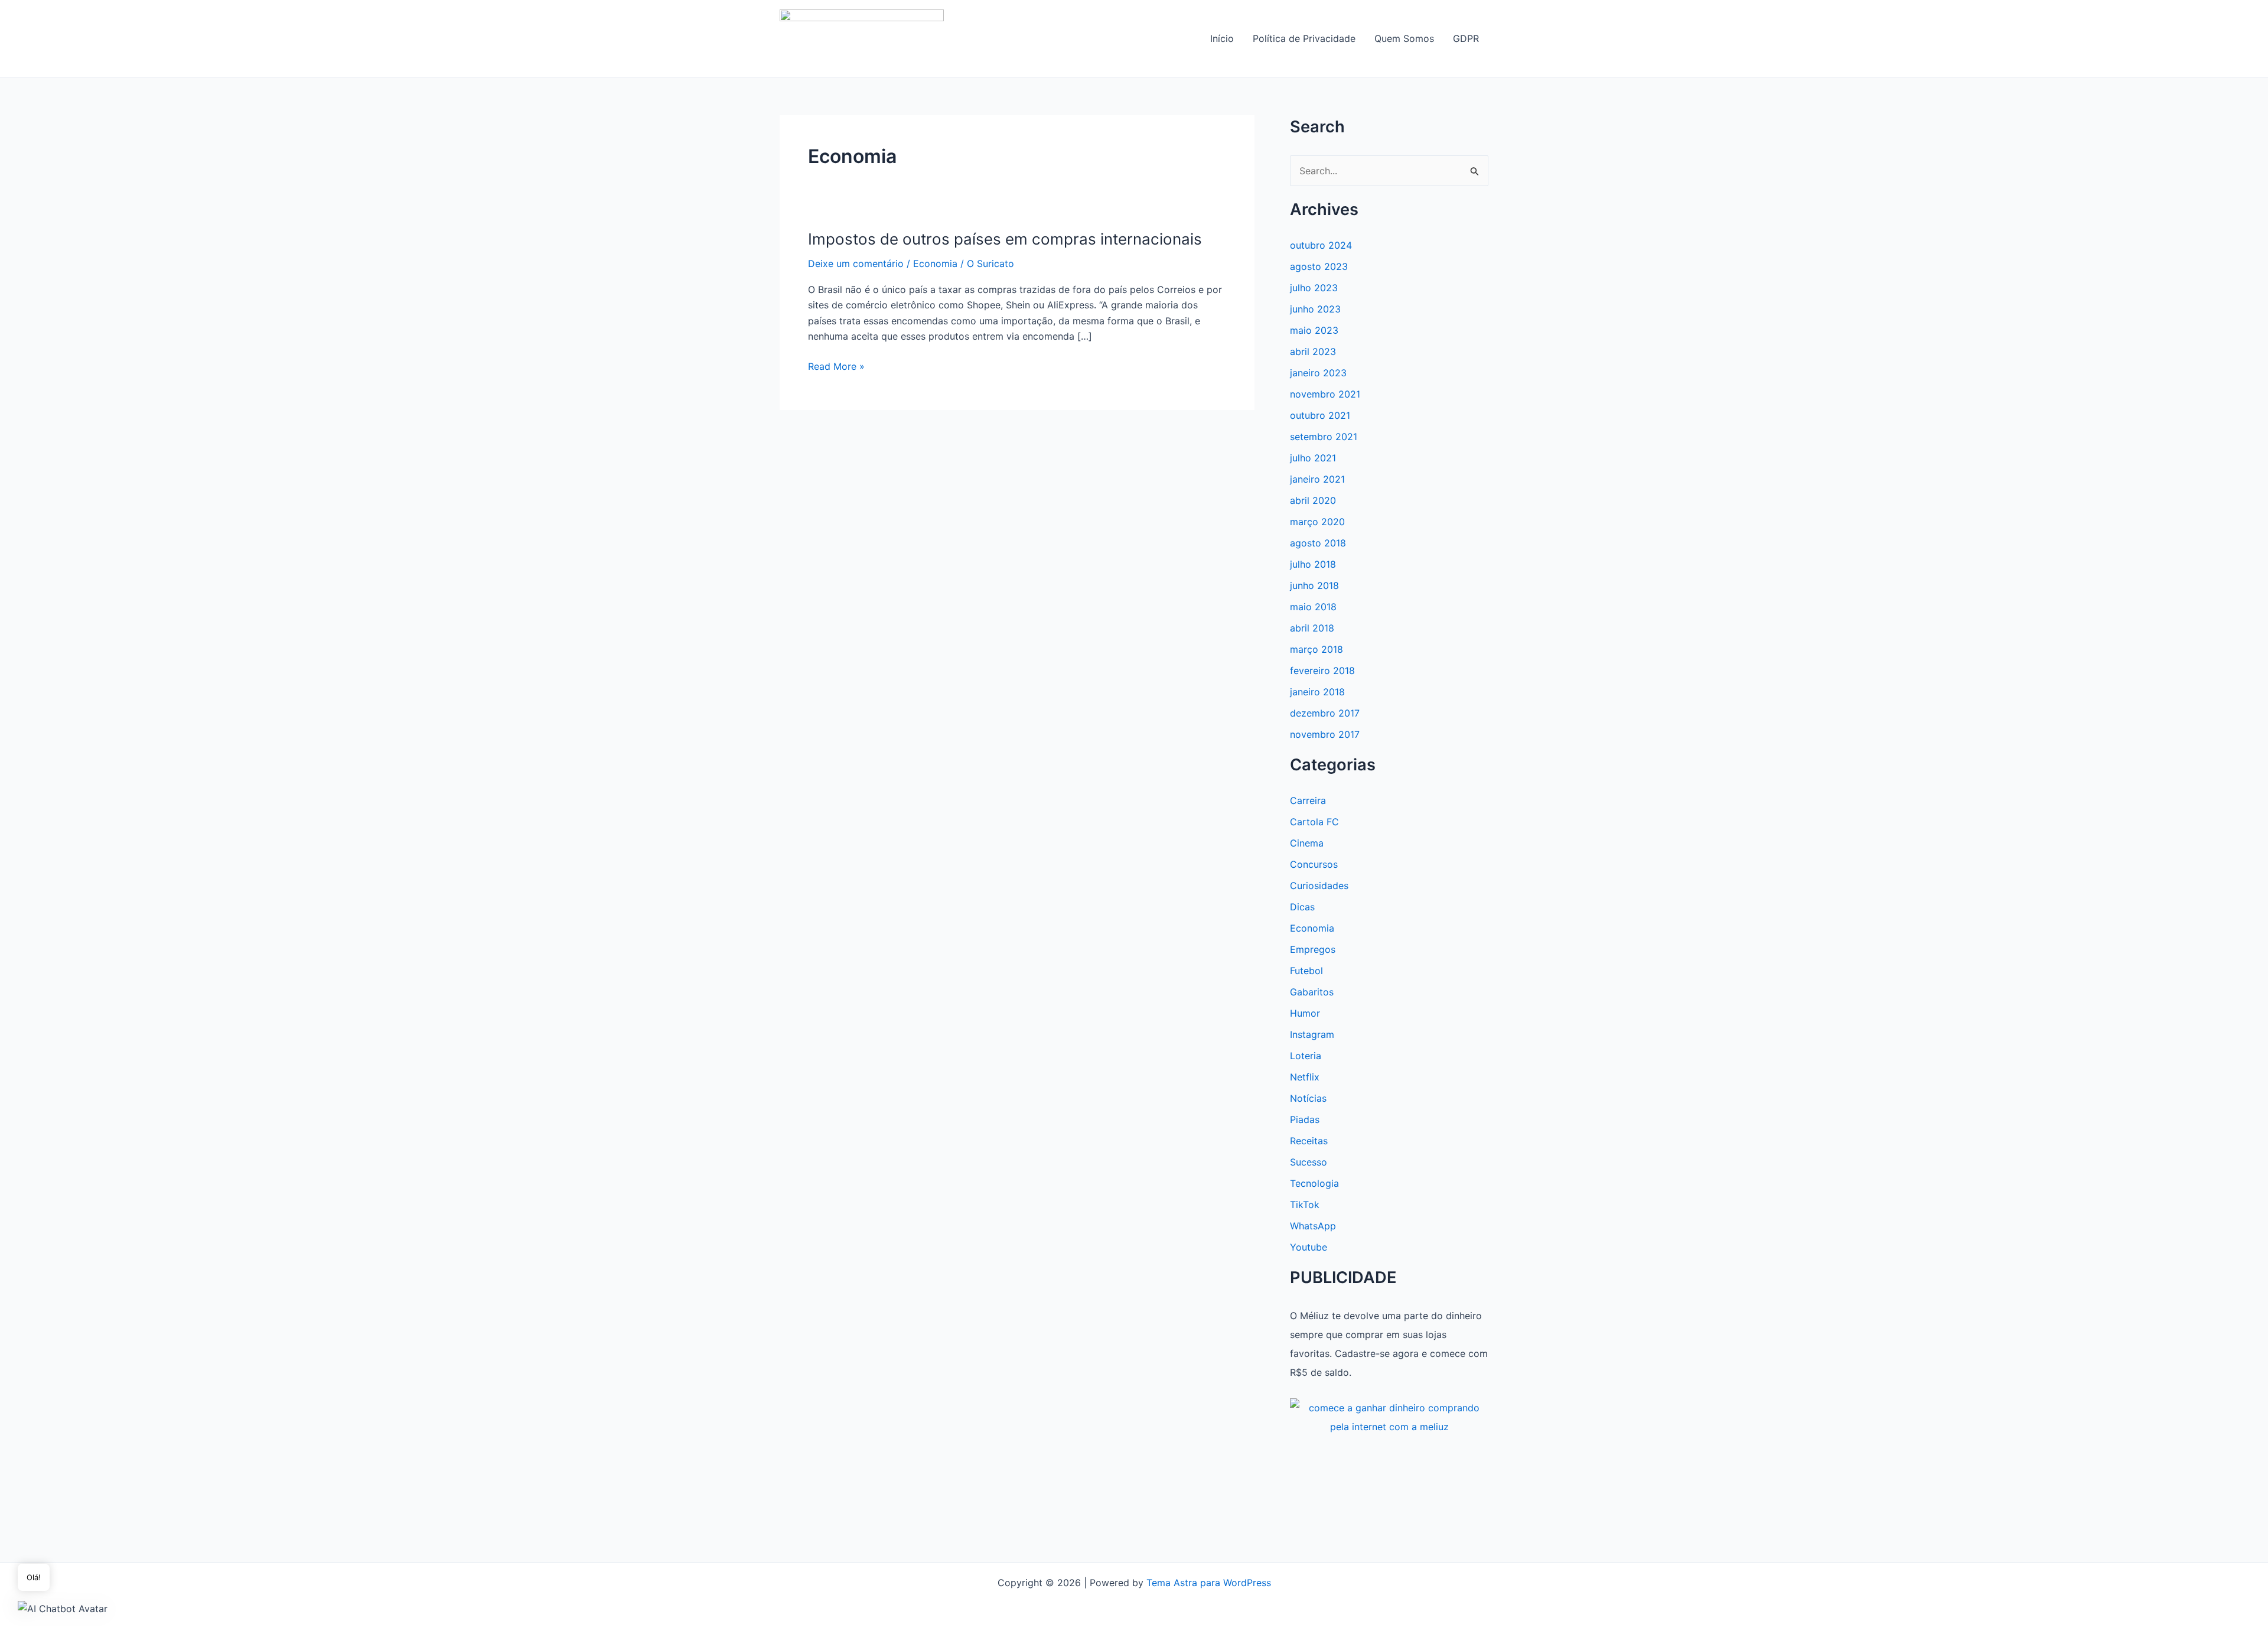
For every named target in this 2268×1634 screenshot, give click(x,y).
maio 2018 (1313, 607)
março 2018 (1317, 649)
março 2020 (1317, 522)
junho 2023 (1315, 309)
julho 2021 (1313, 458)
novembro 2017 (1325, 734)
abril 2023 (1313, 351)
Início (1222, 38)
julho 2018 (1313, 564)
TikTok (1305, 1205)
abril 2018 (1312, 628)
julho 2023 (1314, 288)
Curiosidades (1319, 886)
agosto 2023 (1319, 266)
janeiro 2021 (1317, 479)
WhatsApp (1313, 1226)
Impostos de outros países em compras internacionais (1005, 239)
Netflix (1305, 1077)
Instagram (1312, 1034)
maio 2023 (1314, 330)
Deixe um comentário (856, 263)
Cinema (1307, 843)
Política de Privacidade (1304, 38)
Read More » (836, 367)
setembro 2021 (1324, 437)
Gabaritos (1312, 992)
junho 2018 (1314, 585)
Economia (935, 263)
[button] (63, 1608)
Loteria (1306, 1056)
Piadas (1305, 1119)
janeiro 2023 (1318, 373)
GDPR (1466, 38)
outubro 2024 (1321, 245)
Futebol (1306, 971)
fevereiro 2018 (1322, 670)
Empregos (1313, 949)
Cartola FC (1314, 822)
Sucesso (1309, 1162)
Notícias (1308, 1098)
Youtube (1309, 1247)
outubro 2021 (1320, 415)
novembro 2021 (1325, 394)
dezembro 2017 (1325, 713)
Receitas (1309, 1141)
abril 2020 (1313, 500)
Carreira (1308, 800)
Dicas (1302, 907)
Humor (1305, 1013)
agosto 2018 (1318, 543)
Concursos (1314, 864)
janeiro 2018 (1317, 692)
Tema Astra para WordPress (1209, 1583)
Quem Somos (1404, 38)
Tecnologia (1314, 1183)
